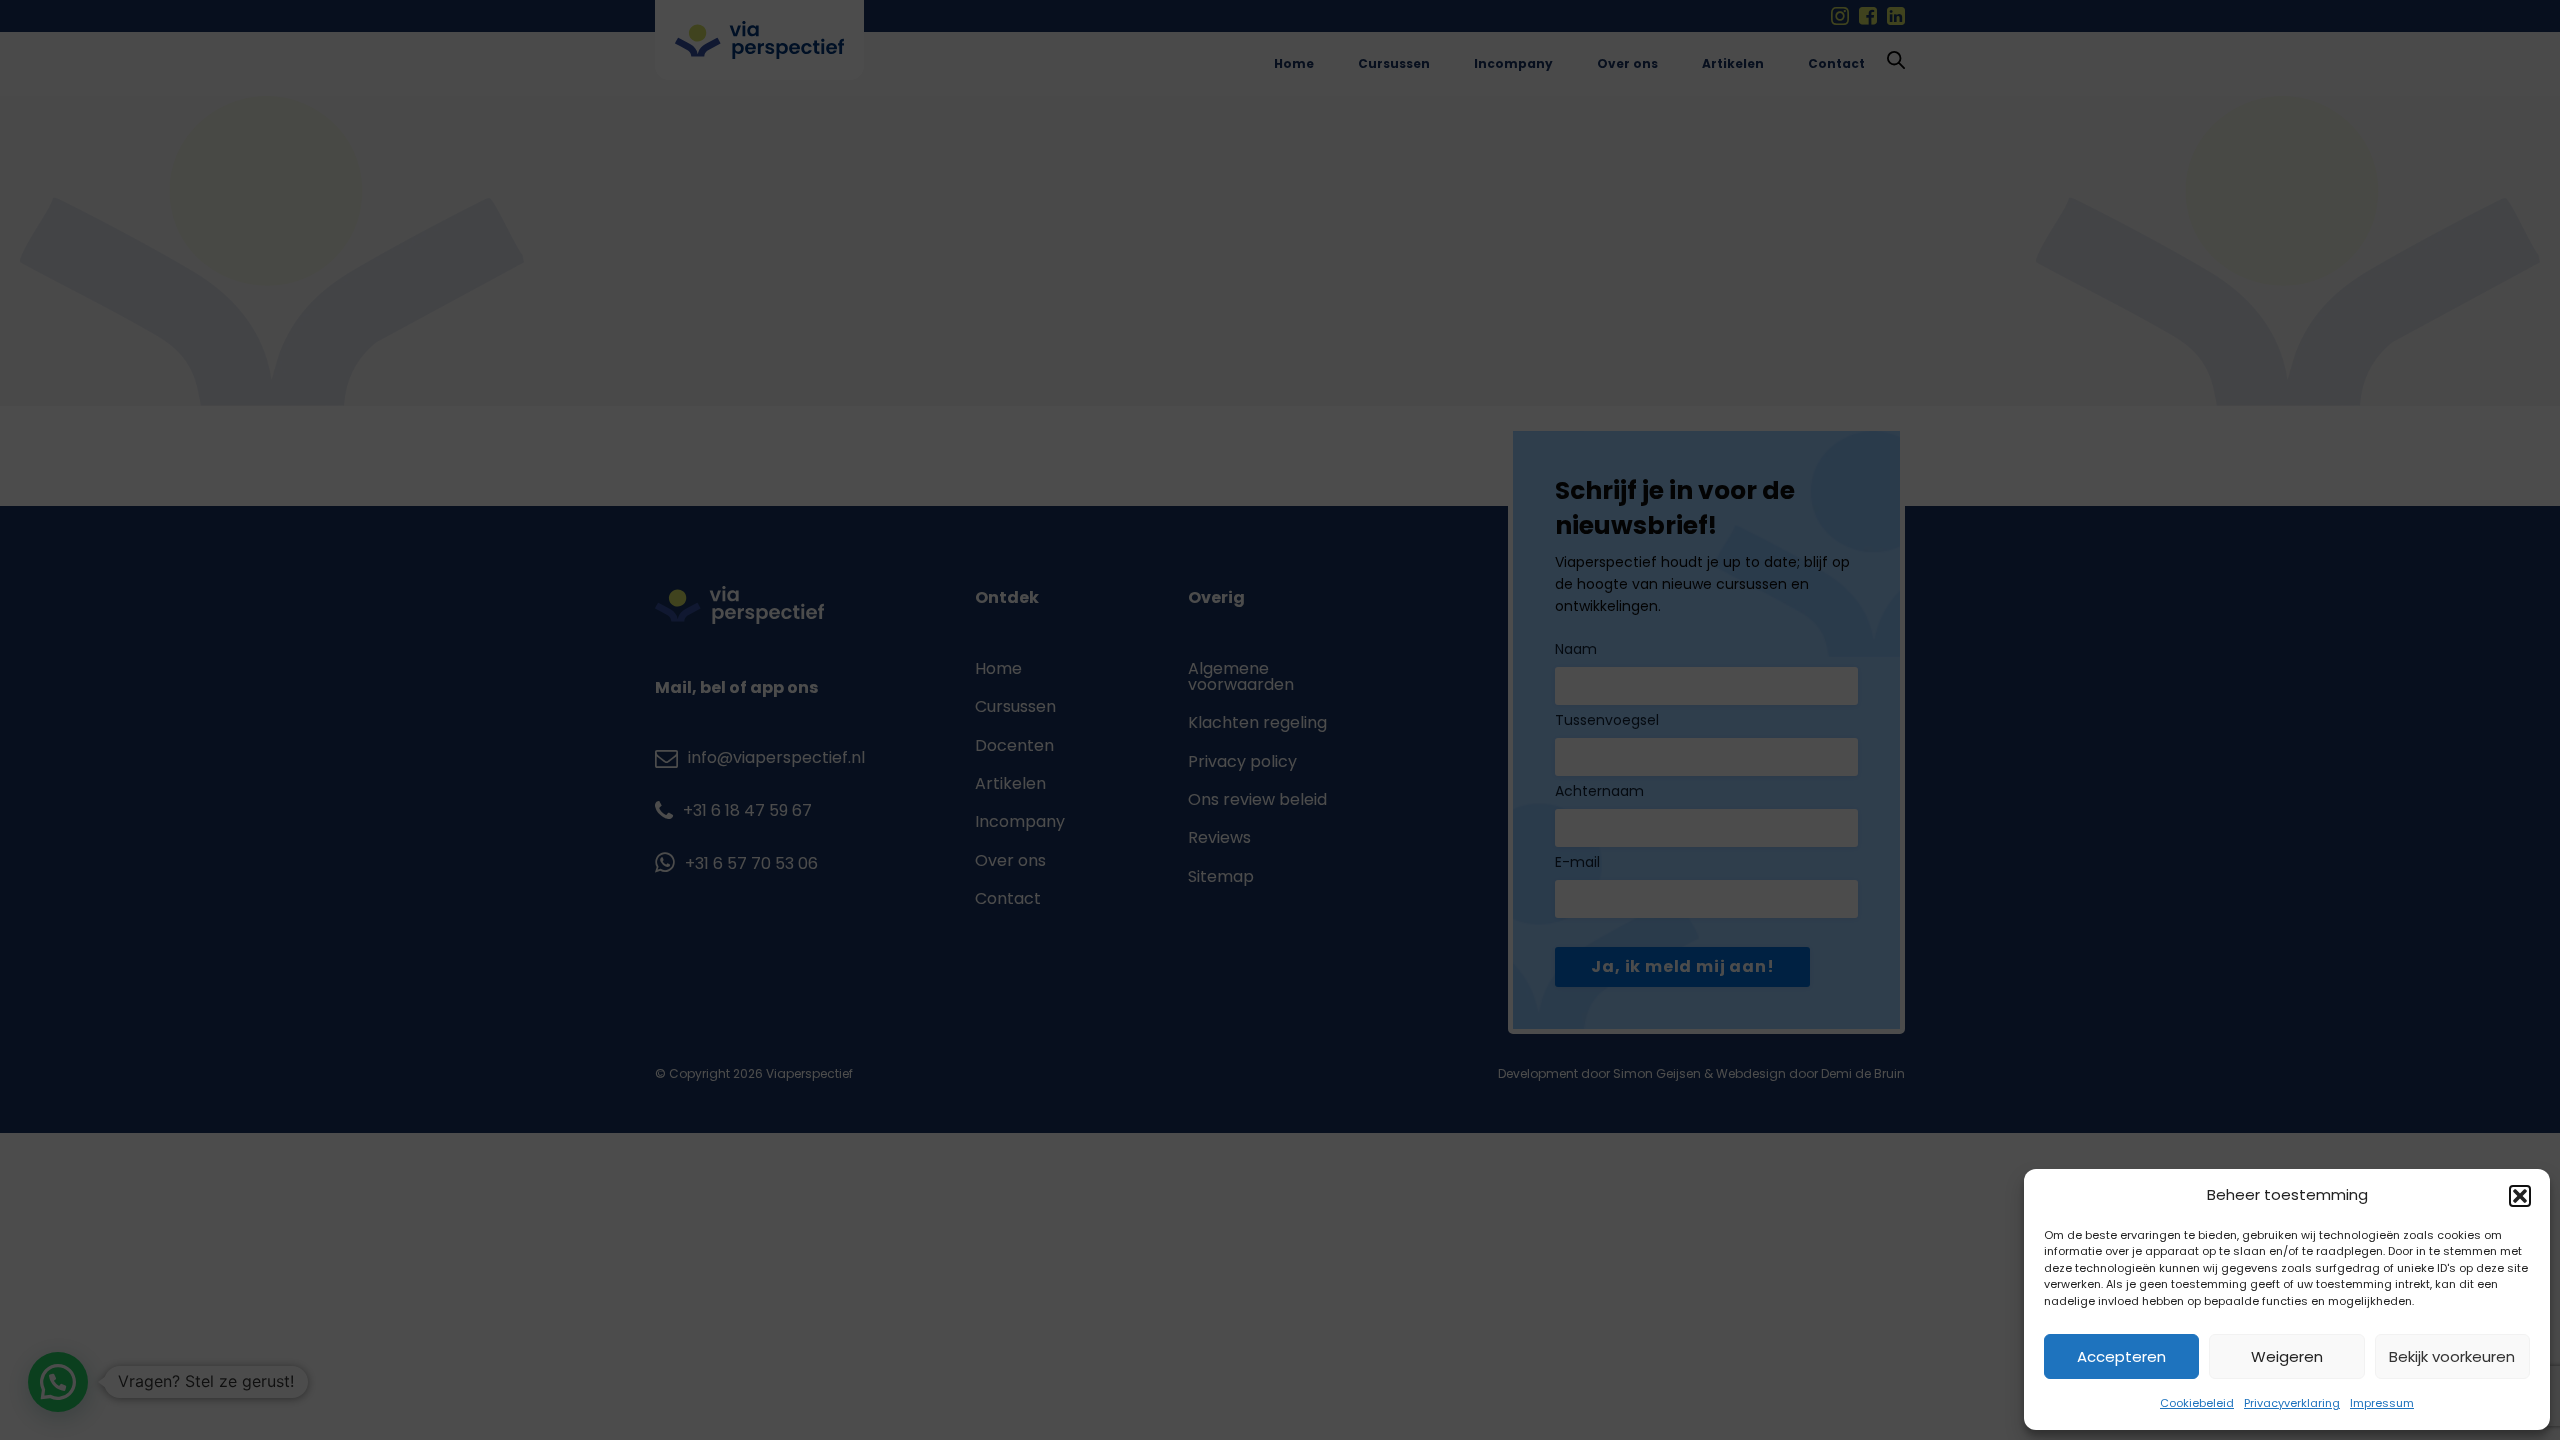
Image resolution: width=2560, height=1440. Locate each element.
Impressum (2382, 1403)
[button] (2520, 1196)
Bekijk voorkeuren (2452, 1356)
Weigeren (2287, 1356)
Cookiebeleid (2197, 1403)
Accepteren (2121, 1356)
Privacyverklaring (2292, 1403)
